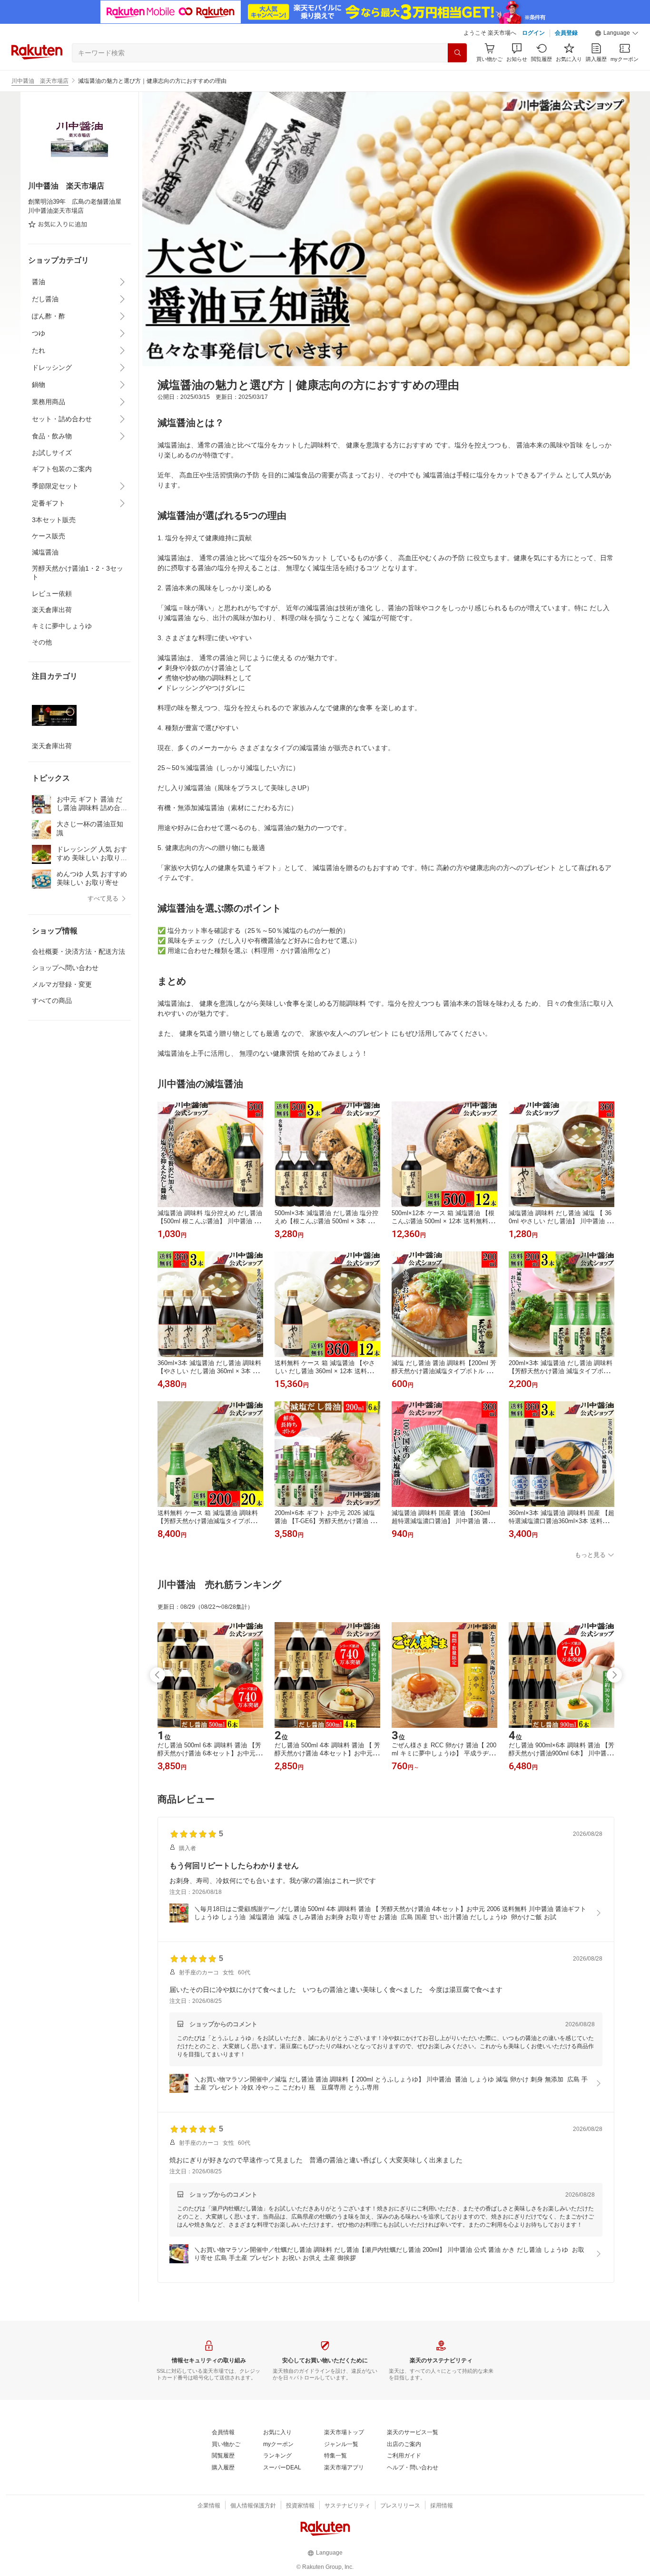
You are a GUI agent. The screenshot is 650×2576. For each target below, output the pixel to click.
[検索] (457, 53)
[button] (617, 33)
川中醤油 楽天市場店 (40, 81)
